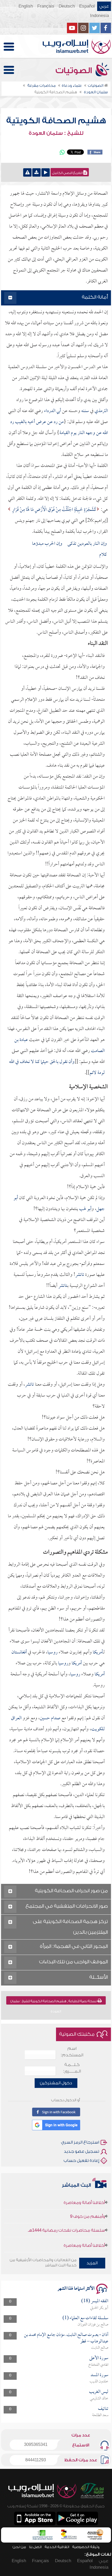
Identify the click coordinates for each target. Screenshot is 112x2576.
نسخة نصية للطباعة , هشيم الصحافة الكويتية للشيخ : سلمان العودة (54, 2002)
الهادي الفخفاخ (98, 2365)
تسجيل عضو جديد (82, 2151)
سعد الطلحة (100, 2415)
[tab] (56, 298)
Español (87, 6)
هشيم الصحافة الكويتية (56, 121)
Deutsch (67, 6)
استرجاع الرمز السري (80, 2142)
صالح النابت (100, 2348)
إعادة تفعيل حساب (81, 2161)
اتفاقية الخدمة (57, 2547)
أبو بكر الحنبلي (99, 2308)
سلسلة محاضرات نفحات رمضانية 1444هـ (66, 2219)
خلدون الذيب (99, 2382)
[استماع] (46, 172)
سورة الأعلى (99, 2358)
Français (46, 6)
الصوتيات (75, 71)
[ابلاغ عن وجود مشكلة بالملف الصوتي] (27, 172)
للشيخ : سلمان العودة (56, 133)
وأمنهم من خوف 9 (88, 2205)
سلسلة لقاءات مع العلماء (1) (85, 2318)
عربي (104, 6)
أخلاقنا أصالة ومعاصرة (84, 2235)
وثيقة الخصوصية (86, 2547)
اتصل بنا (35, 2547)
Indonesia (99, 16)
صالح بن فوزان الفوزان (93, 2325)
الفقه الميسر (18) (95, 2301)
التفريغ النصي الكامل (68, 173)
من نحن (19, 2547)
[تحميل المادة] (36, 172)
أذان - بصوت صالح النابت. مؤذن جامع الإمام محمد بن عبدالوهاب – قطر (66, 2338)
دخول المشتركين (56, 2083)
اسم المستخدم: (72, 2052)
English (26, 6)
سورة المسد (99, 2375)
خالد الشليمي (99, 2399)
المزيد (92, 2263)
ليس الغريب (99, 2392)
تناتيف (103, 2409)
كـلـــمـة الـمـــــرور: (72, 2068)
